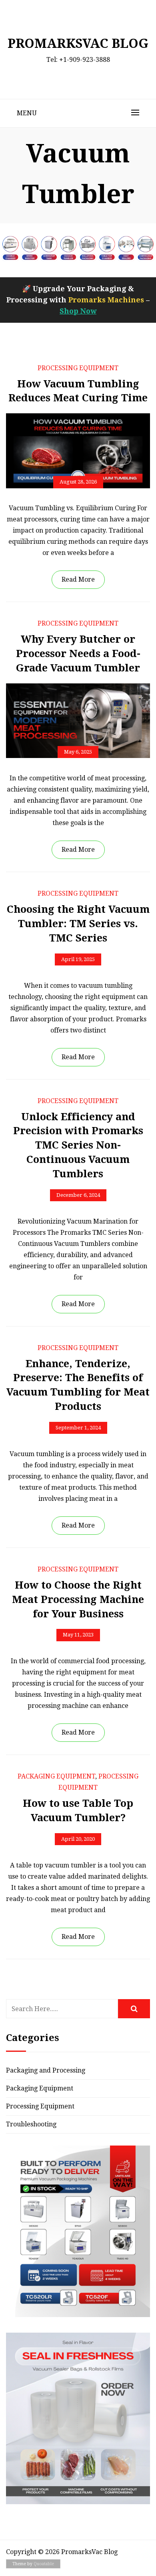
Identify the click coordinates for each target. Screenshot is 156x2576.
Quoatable (44, 2564)
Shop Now (78, 311)
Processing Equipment (78, 368)
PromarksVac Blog (78, 43)
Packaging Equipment (56, 1776)
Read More (78, 579)
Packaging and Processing (46, 2070)
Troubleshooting (31, 2124)
